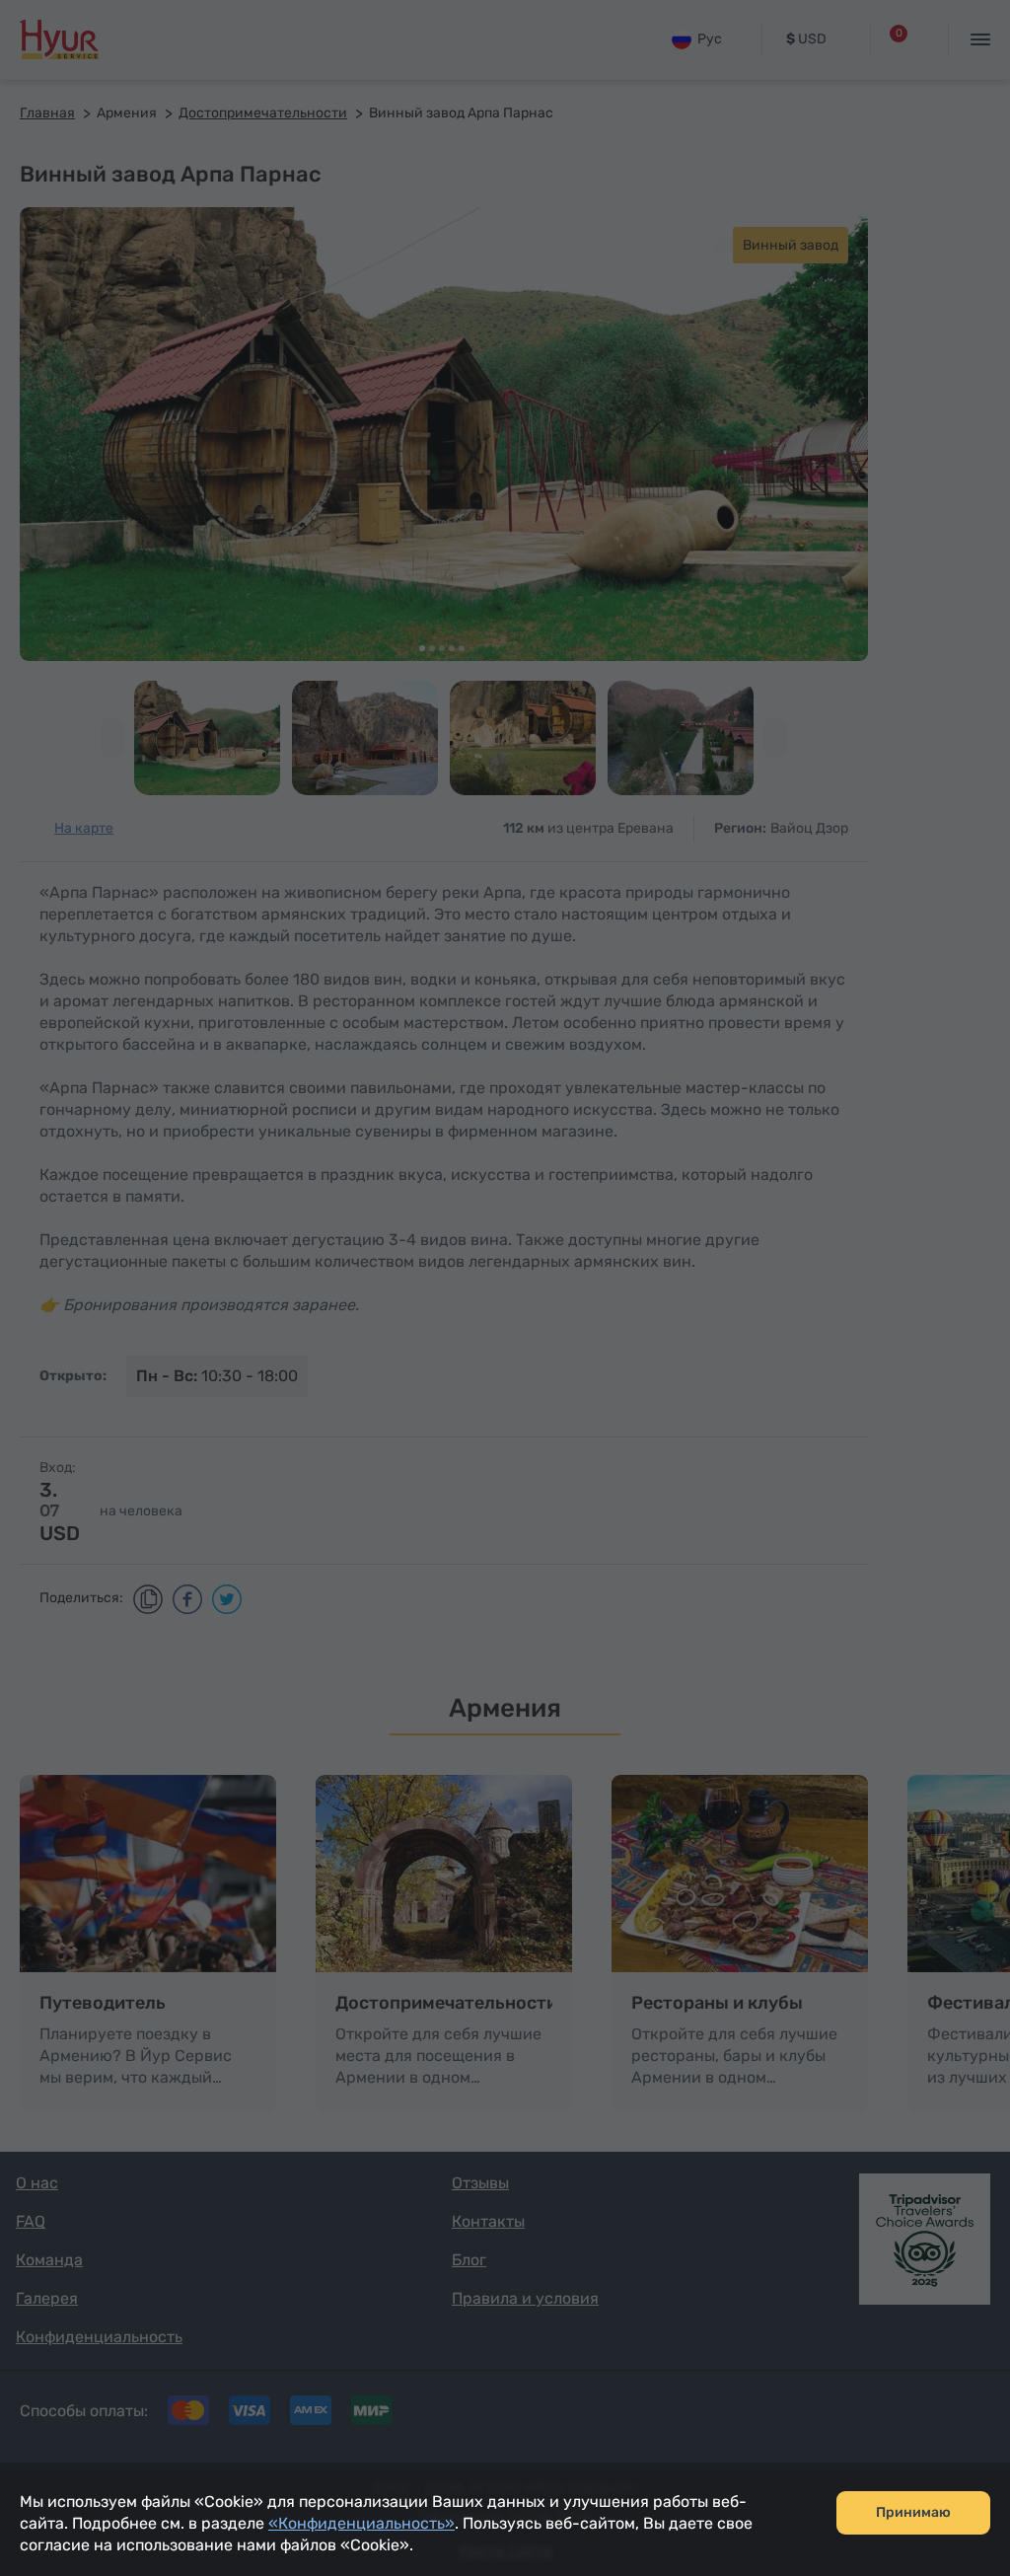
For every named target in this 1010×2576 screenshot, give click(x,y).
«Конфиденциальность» (361, 2523)
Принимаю (913, 2512)
